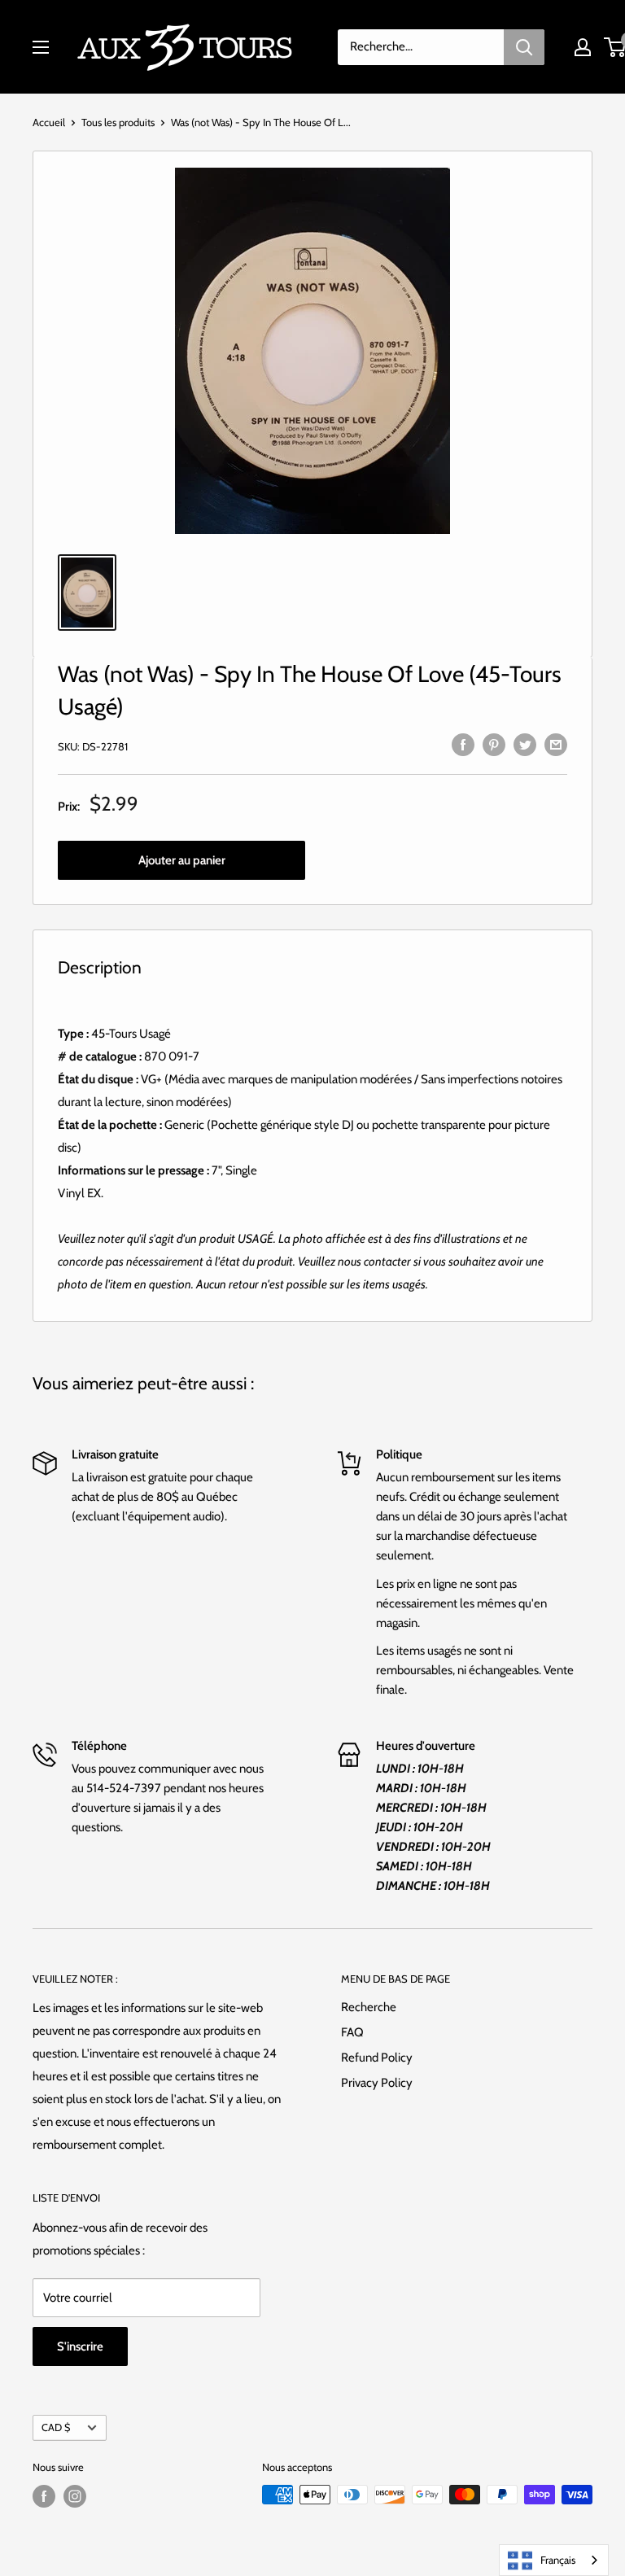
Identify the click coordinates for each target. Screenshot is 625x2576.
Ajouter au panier (182, 860)
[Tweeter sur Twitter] (525, 744)
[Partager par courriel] (556, 744)
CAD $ (56, 2427)
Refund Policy (377, 2058)
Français (558, 2560)
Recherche (369, 2007)
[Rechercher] (524, 47)
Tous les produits (118, 122)
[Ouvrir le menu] (41, 47)
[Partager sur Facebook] (463, 744)
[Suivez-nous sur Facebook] (44, 2496)
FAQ (352, 2032)
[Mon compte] (583, 47)
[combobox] (554, 2560)
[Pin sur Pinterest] (494, 744)
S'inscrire (80, 2346)
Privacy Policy (377, 2083)
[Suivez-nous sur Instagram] (75, 2496)
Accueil (49, 122)
